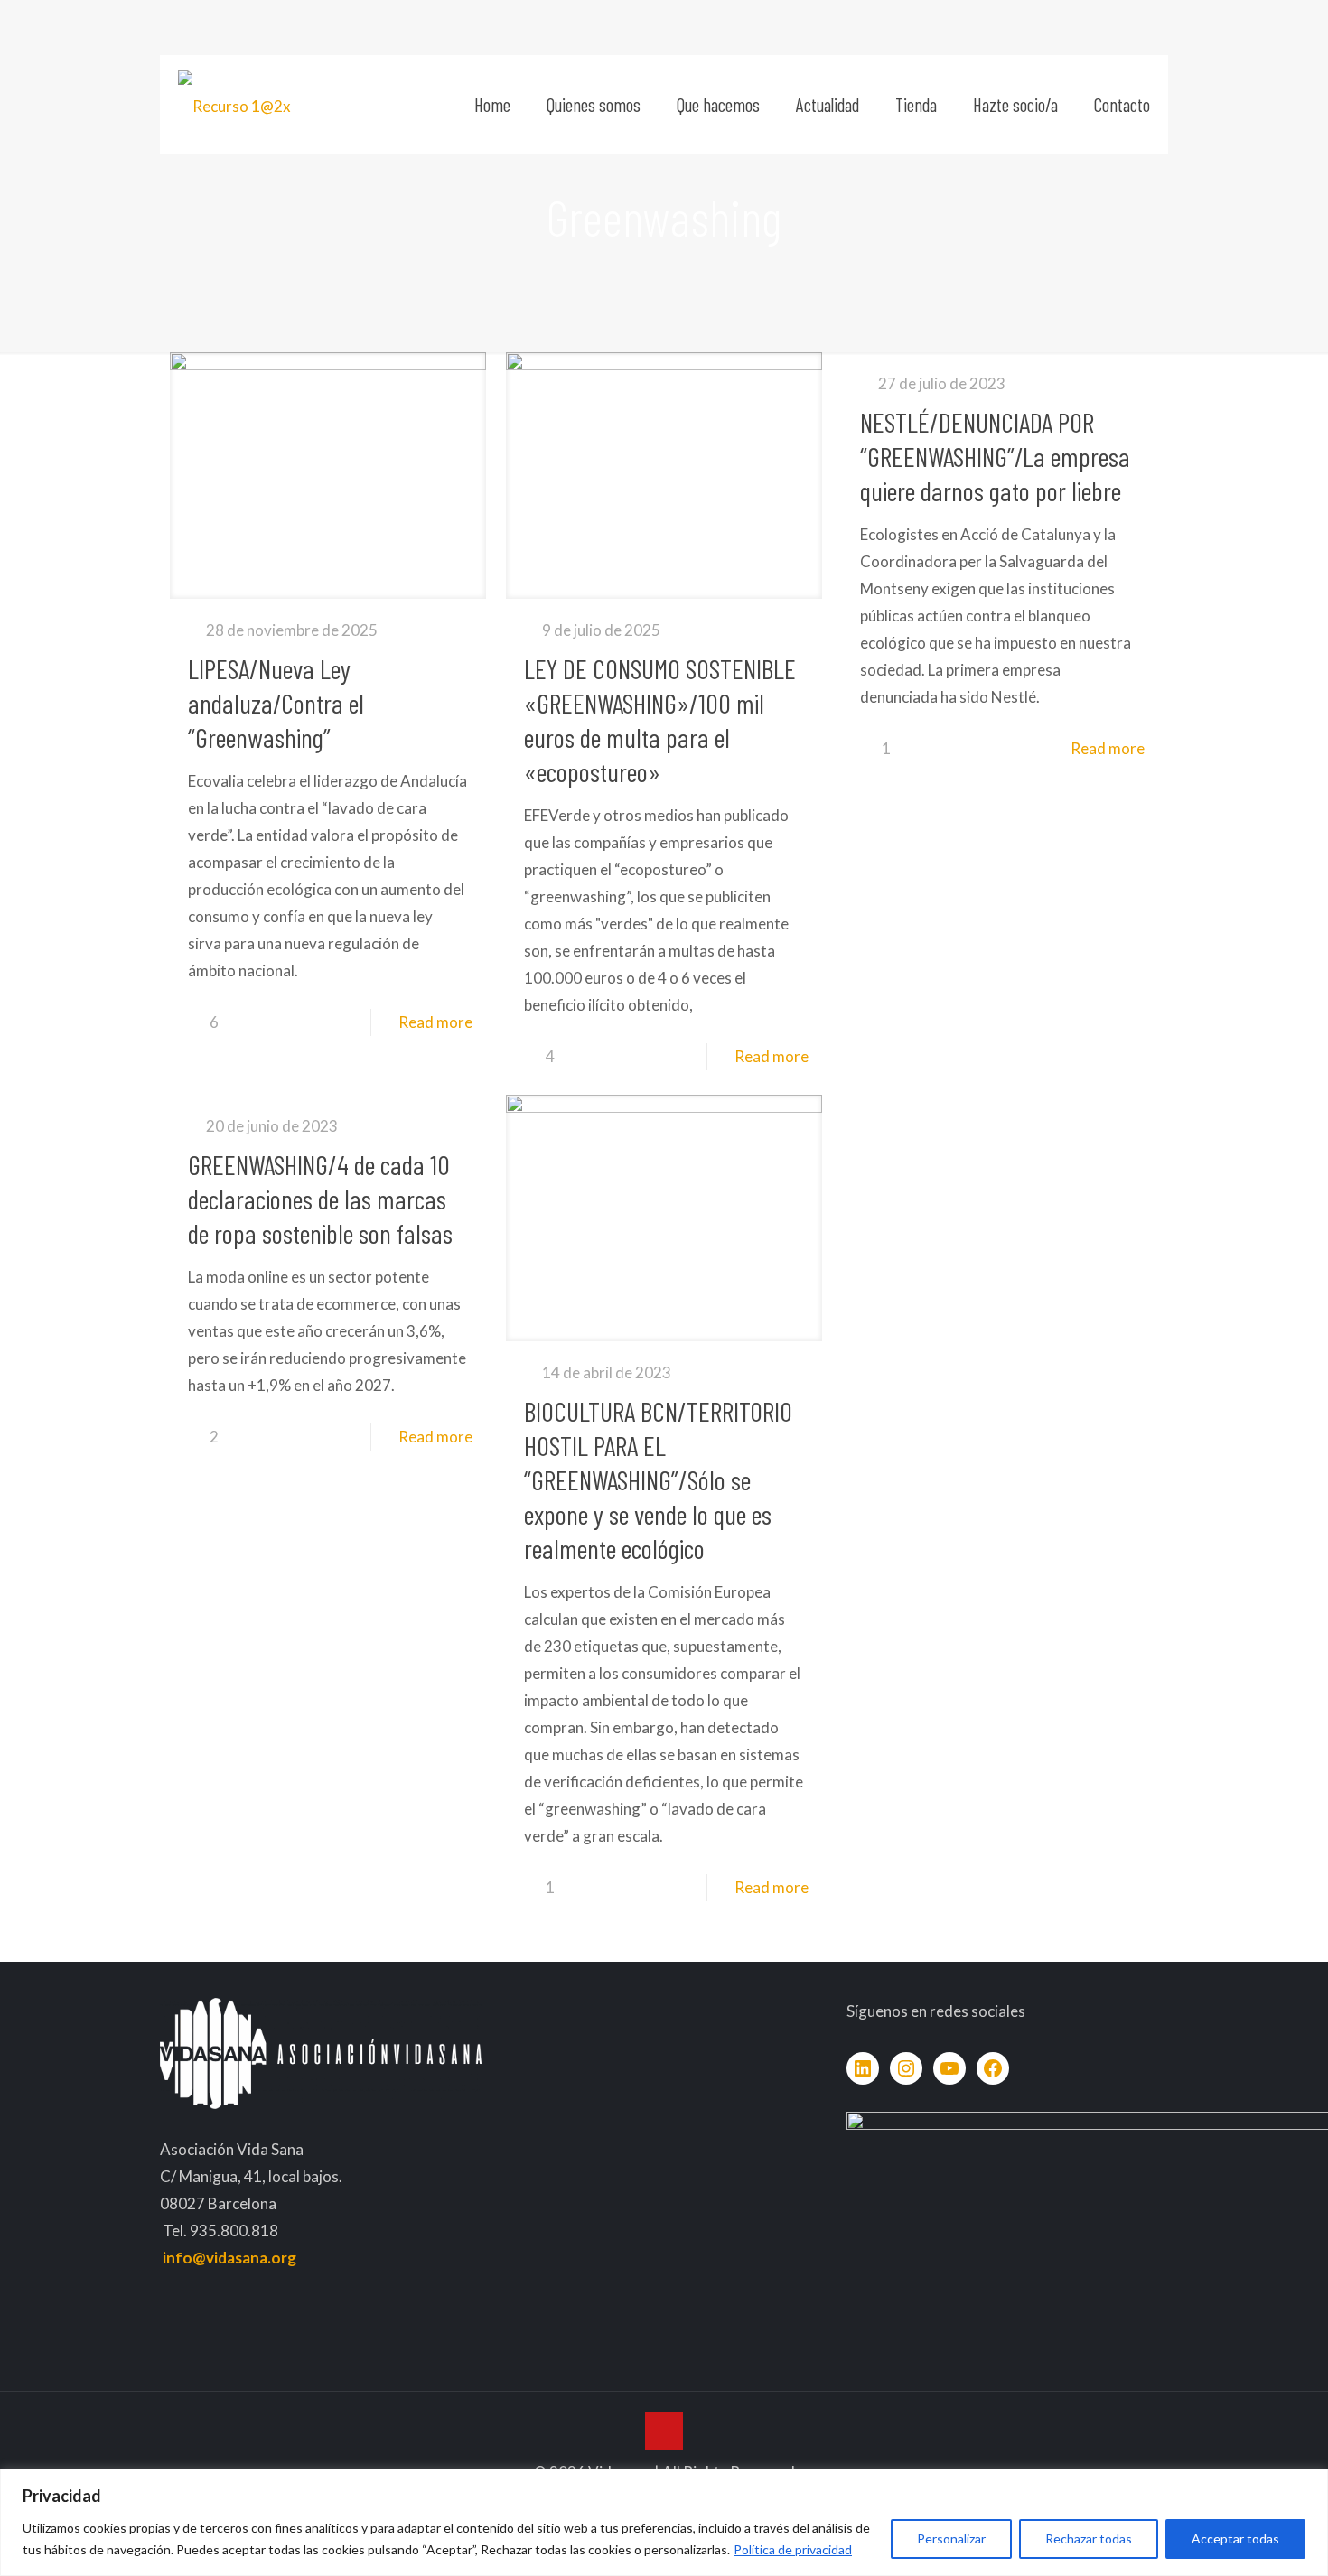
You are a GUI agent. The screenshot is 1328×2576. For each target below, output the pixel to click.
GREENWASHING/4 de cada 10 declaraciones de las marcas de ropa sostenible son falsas (320, 1199)
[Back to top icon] (664, 2431)
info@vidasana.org (229, 2258)
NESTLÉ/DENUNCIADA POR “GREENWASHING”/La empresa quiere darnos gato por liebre (995, 456)
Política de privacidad (793, 2549)
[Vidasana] (234, 105)
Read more (435, 1022)
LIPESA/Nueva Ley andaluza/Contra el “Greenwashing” (276, 703)
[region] (664, 2522)
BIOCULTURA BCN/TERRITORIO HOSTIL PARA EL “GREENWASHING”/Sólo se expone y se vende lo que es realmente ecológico (658, 1479)
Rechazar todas (1089, 2539)
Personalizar (951, 2539)
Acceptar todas (1235, 2539)
